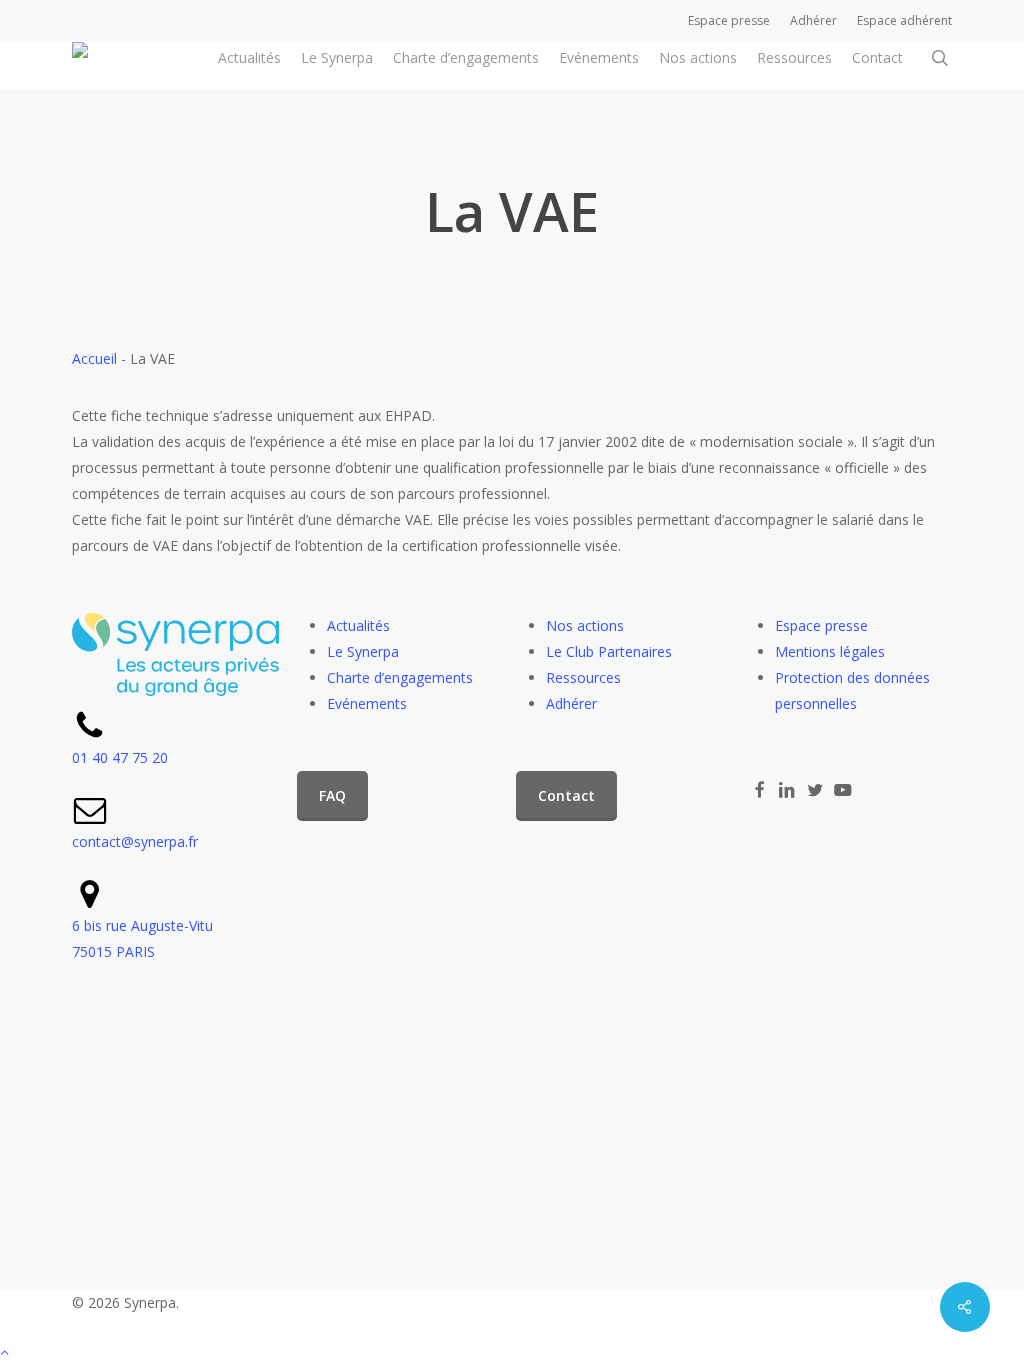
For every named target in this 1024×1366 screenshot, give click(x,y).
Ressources (583, 677)
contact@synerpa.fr (135, 841)
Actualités (358, 625)
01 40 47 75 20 (120, 757)
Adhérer (571, 703)
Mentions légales (830, 651)
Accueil (94, 358)
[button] (332, 796)
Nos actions (585, 625)
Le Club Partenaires (609, 651)
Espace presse (821, 625)
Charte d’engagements (400, 677)
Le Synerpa (363, 651)
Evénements (367, 703)
